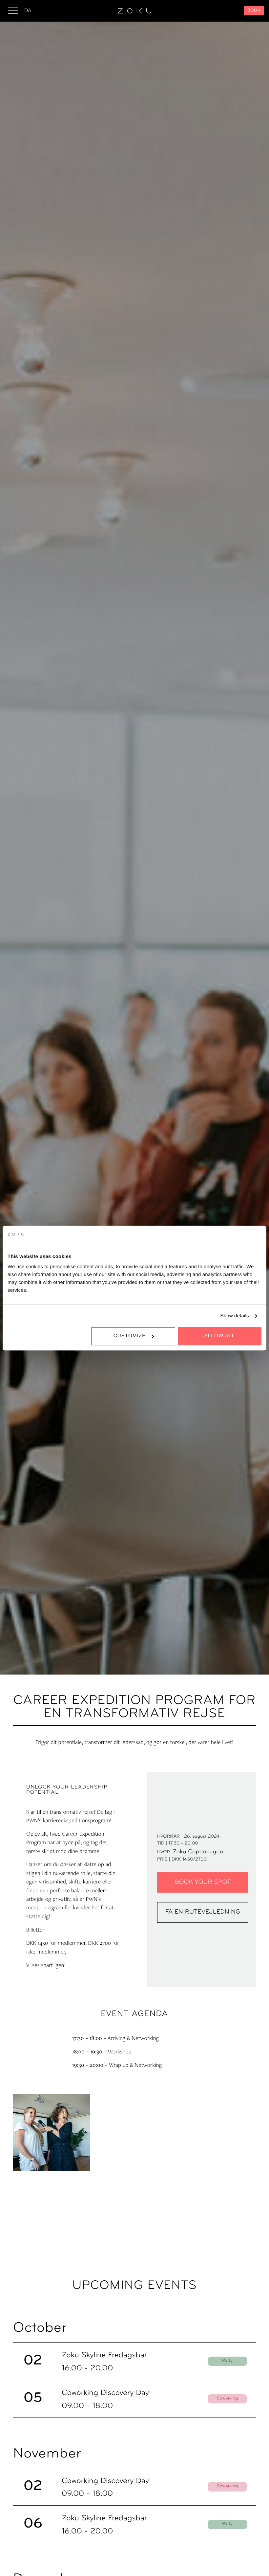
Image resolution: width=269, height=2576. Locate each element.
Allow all (220, 1336)
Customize (130, 1336)
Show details (235, 1316)
